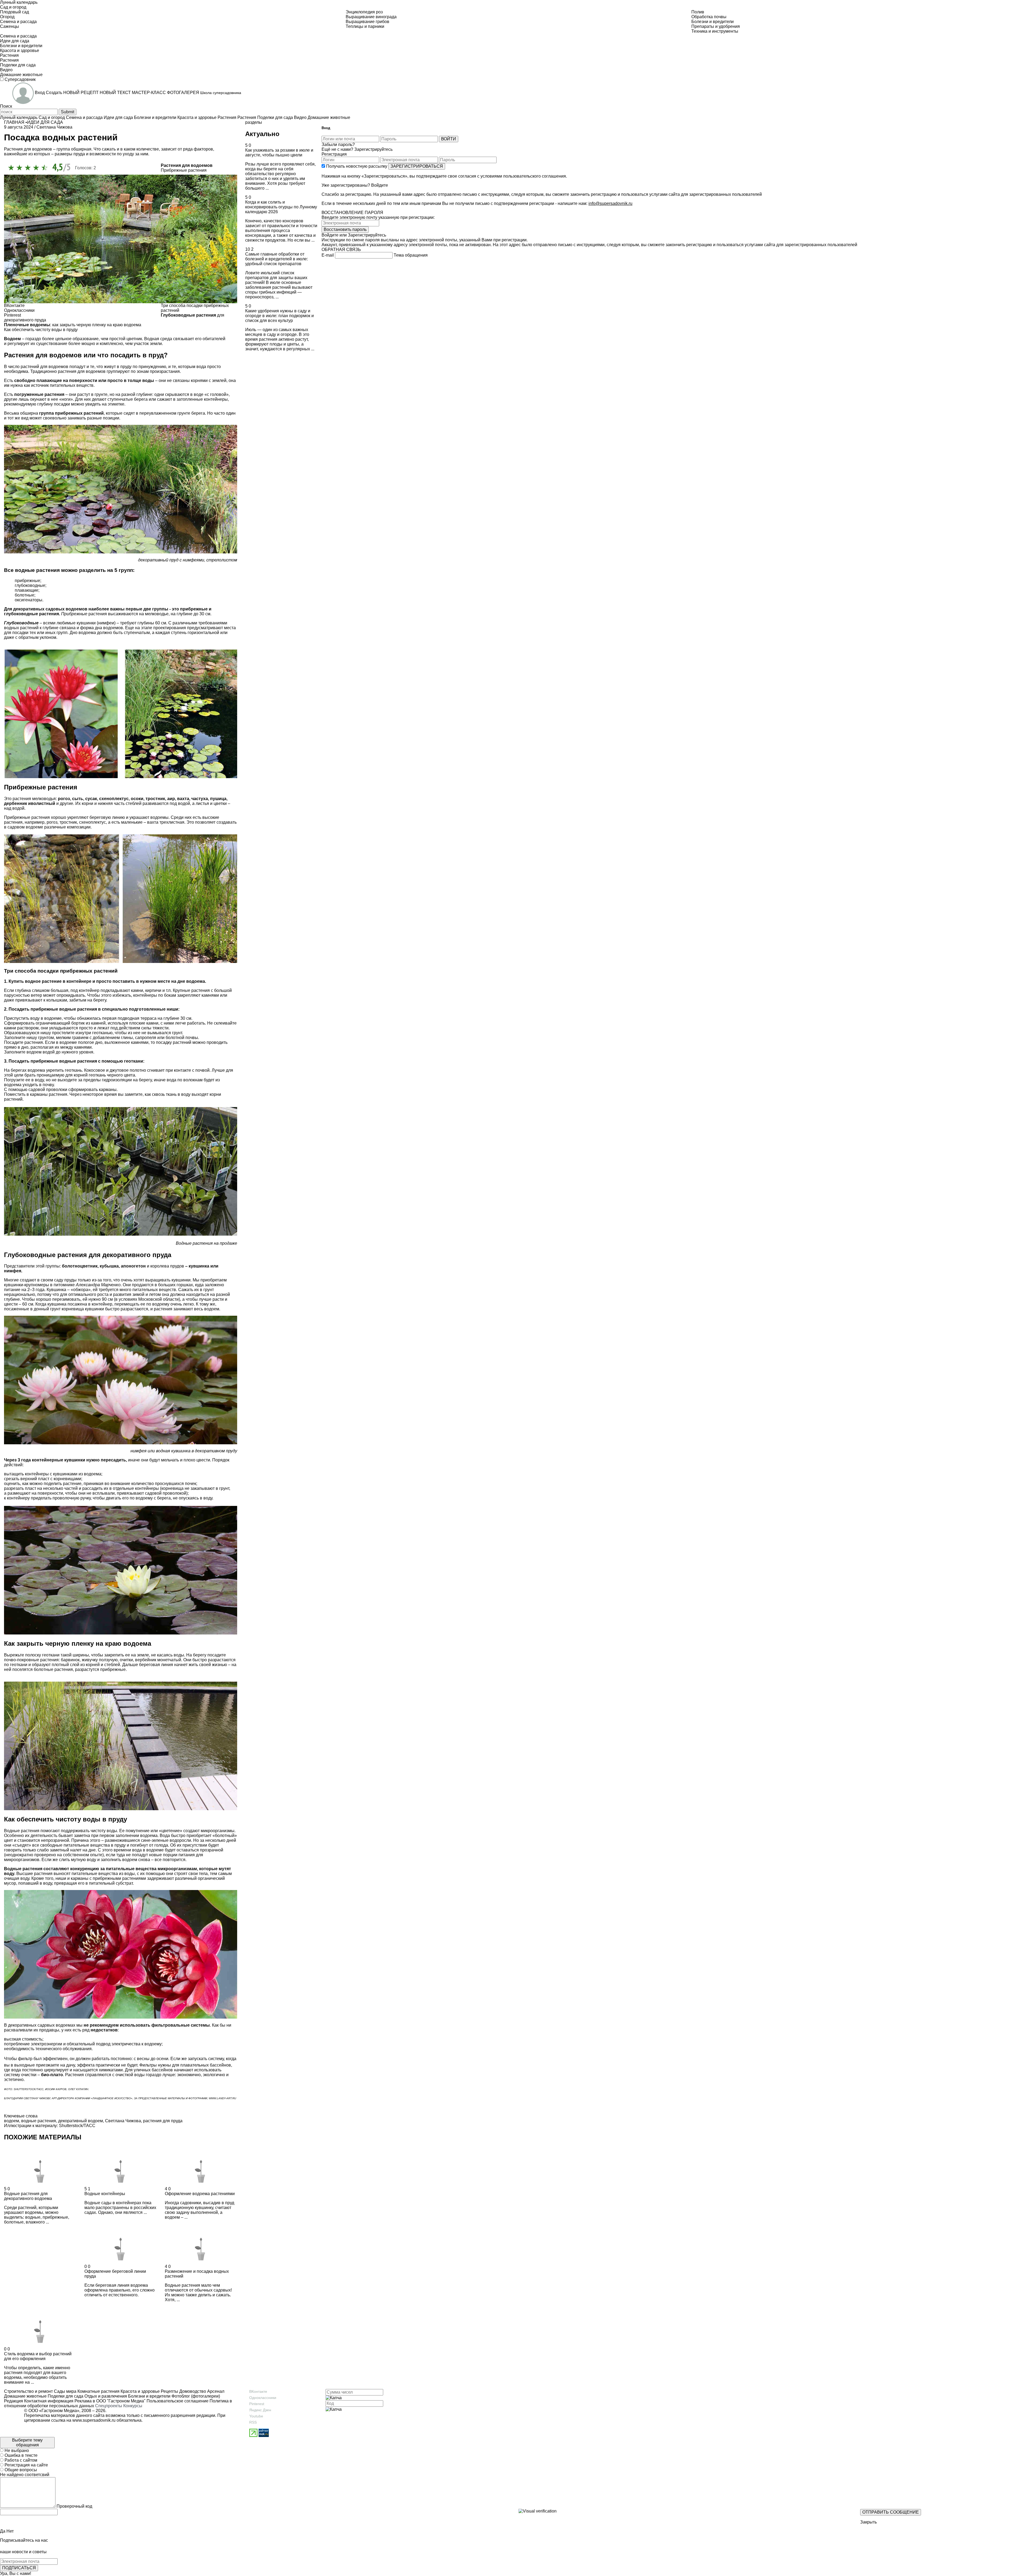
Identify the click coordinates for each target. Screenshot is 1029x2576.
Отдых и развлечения (105, 2396)
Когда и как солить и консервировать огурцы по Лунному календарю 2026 (281, 207)
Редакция (14, 2401)
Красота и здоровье (140, 2391)
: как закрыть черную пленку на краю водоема (73, 325)
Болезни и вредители (149, 2396)
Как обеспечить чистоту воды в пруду (41, 330)
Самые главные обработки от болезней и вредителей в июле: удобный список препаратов (277, 259)
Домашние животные (25, 2396)
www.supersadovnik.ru (94, 2420)
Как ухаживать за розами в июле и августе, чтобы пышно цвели (279, 153)
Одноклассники (263, 2398)
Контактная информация (49, 2401)
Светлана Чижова (123, 2121)
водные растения (39, 2121)
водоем (12, 2121)
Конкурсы (133, 2406)
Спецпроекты (109, 2406)
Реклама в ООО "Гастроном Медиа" (110, 2401)
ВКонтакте (258, 2391)
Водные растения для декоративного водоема (28, 2196)
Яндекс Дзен (260, 2410)
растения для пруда (163, 2121)
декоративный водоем (81, 2121)
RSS (253, 2422)
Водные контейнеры (105, 2194)
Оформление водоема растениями (200, 2194)
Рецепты (169, 2391)
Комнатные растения (98, 2391)
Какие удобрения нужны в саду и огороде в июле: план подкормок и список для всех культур (279, 316)
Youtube (256, 2416)
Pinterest (257, 2404)
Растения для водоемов (187, 165)
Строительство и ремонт (28, 2391)
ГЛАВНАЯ (14, 122)
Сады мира (65, 2391)
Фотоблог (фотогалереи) (195, 2396)
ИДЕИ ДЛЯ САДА (45, 122)
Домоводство (192, 2391)
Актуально (262, 134)
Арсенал (215, 2391)
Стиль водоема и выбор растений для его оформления (38, 2356)
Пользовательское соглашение (178, 2401)
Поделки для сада (65, 2396)
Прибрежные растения (184, 170)
